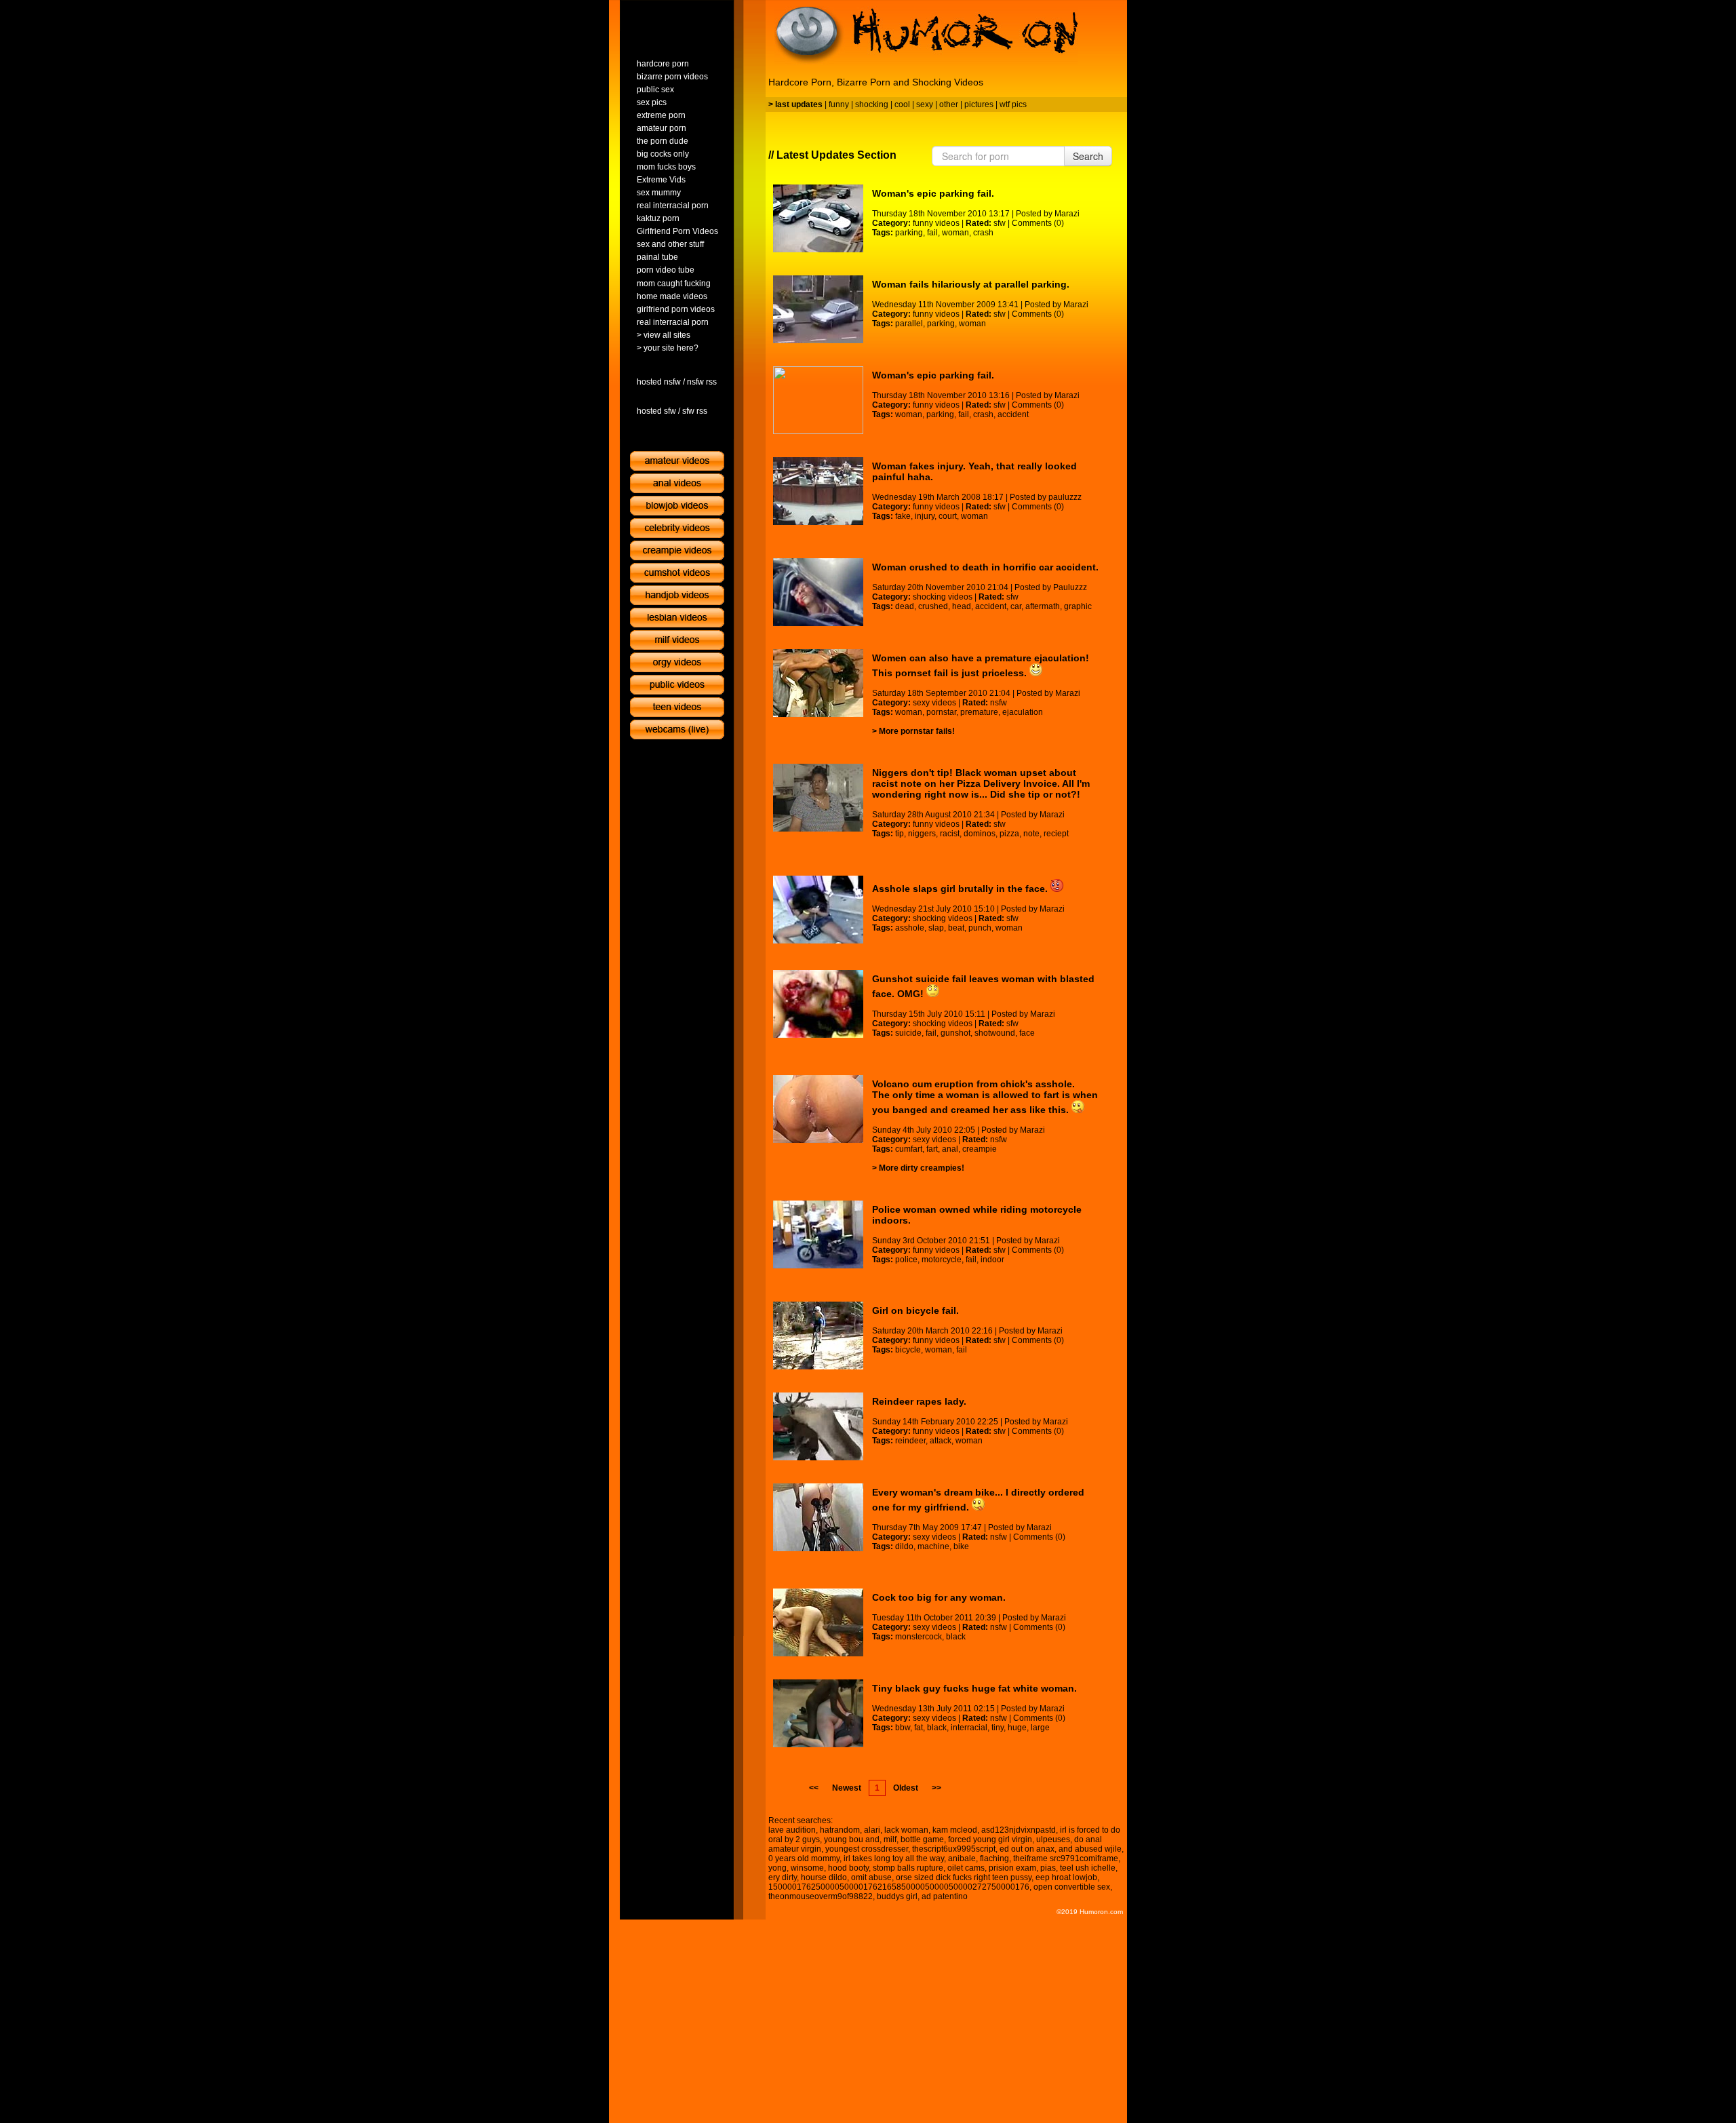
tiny (998, 1728)
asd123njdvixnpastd (1019, 1830)
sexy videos (934, 703)
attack (941, 1441)
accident (1013, 414)
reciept (1056, 834)
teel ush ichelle (1088, 1868)
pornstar (941, 712)
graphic (1078, 606)
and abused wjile (1090, 1849)
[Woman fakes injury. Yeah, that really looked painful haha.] (818, 491)
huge (1017, 1728)
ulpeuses (1053, 1839)
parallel (909, 324)
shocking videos (943, 597)
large (1040, 1728)
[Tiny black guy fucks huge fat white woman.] (818, 1713)
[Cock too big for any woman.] (818, 1622)
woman (955, 233)
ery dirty (783, 1877)
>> (936, 1788)
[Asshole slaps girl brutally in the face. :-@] (818, 910)
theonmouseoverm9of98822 (821, 1896)
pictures (979, 104)
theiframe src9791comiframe (1066, 1858)
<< (814, 1788)
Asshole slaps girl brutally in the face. (961, 889)
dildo (904, 1546)
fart (932, 1149)
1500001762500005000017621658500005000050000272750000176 (899, 1887)
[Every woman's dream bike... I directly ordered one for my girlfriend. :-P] (818, 1517)
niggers (922, 834)
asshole (910, 928)
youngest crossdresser (867, 1849)
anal (950, 1149)
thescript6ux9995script (954, 1849)
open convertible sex (1072, 1887)
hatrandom (840, 1830)
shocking (872, 104)
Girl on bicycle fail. (915, 1310)
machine (933, 1546)
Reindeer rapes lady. (919, 1401)
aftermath (1043, 606)
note (1031, 834)
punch (980, 928)
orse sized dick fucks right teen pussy (964, 1877)
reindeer (910, 1441)
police (906, 1260)
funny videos (936, 223)
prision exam (1012, 1868)
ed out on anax (1027, 1849)
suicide (908, 1033)
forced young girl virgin (990, 1839)
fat (919, 1728)
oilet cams (966, 1868)
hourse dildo (824, 1877)
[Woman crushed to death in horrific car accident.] (818, 592)
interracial (969, 1728)
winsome (807, 1868)
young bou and (852, 1839)
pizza (1009, 834)
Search (1088, 156)
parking (909, 233)
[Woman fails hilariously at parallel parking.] (818, 309)
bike (961, 1546)
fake (903, 516)
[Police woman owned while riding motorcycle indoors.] (818, 1234)
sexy (925, 104)
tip (900, 834)
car (1016, 606)
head (962, 606)
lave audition (792, 1830)
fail (932, 233)
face (1027, 1033)
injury (925, 516)
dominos (980, 834)
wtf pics (1013, 104)
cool (902, 104)
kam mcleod (955, 1830)
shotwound (995, 1033)
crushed (933, 606)
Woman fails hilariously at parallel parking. (971, 284)
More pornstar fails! (917, 731)
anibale (962, 1858)
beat (956, 928)
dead (905, 606)
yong (777, 1868)
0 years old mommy (804, 1858)
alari (872, 1830)
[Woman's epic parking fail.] (818, 218)
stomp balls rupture (908, 1868)
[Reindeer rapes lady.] (818, 1426)
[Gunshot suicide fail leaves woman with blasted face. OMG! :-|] (818, 1004)
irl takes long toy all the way (894, 1858)
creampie (980, 1149)
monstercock (919, 1637)
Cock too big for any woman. (939, 1597)
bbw (903, 1728)
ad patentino (945, 1896)
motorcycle (942, 1260)
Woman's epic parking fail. (933, 193)
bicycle (908, 1350)
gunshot (955, 1033)
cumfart (909, 1149)
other (949, 104)
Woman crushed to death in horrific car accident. (985, 567)
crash (983, 233)
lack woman (906, 1830)
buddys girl (897, 1896)
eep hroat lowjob (1066, 1877)
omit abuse (871, 1877)
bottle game (922, 1839)
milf (890, 1839)
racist (950, 834)
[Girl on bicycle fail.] (818, 1336)
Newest (847, 1788)
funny (839, 104)
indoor (992, 1260)
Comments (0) (1038, 223)
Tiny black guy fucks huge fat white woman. (974, 1688)
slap (936, 928)
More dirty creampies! (922, 1168)
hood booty (848, 1868)
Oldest (906, 1788)
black (956, 1637)
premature (979, 712)
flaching (994, 1858)
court (948, 516)
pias (1048, 1868)
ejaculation (1023, 712)
